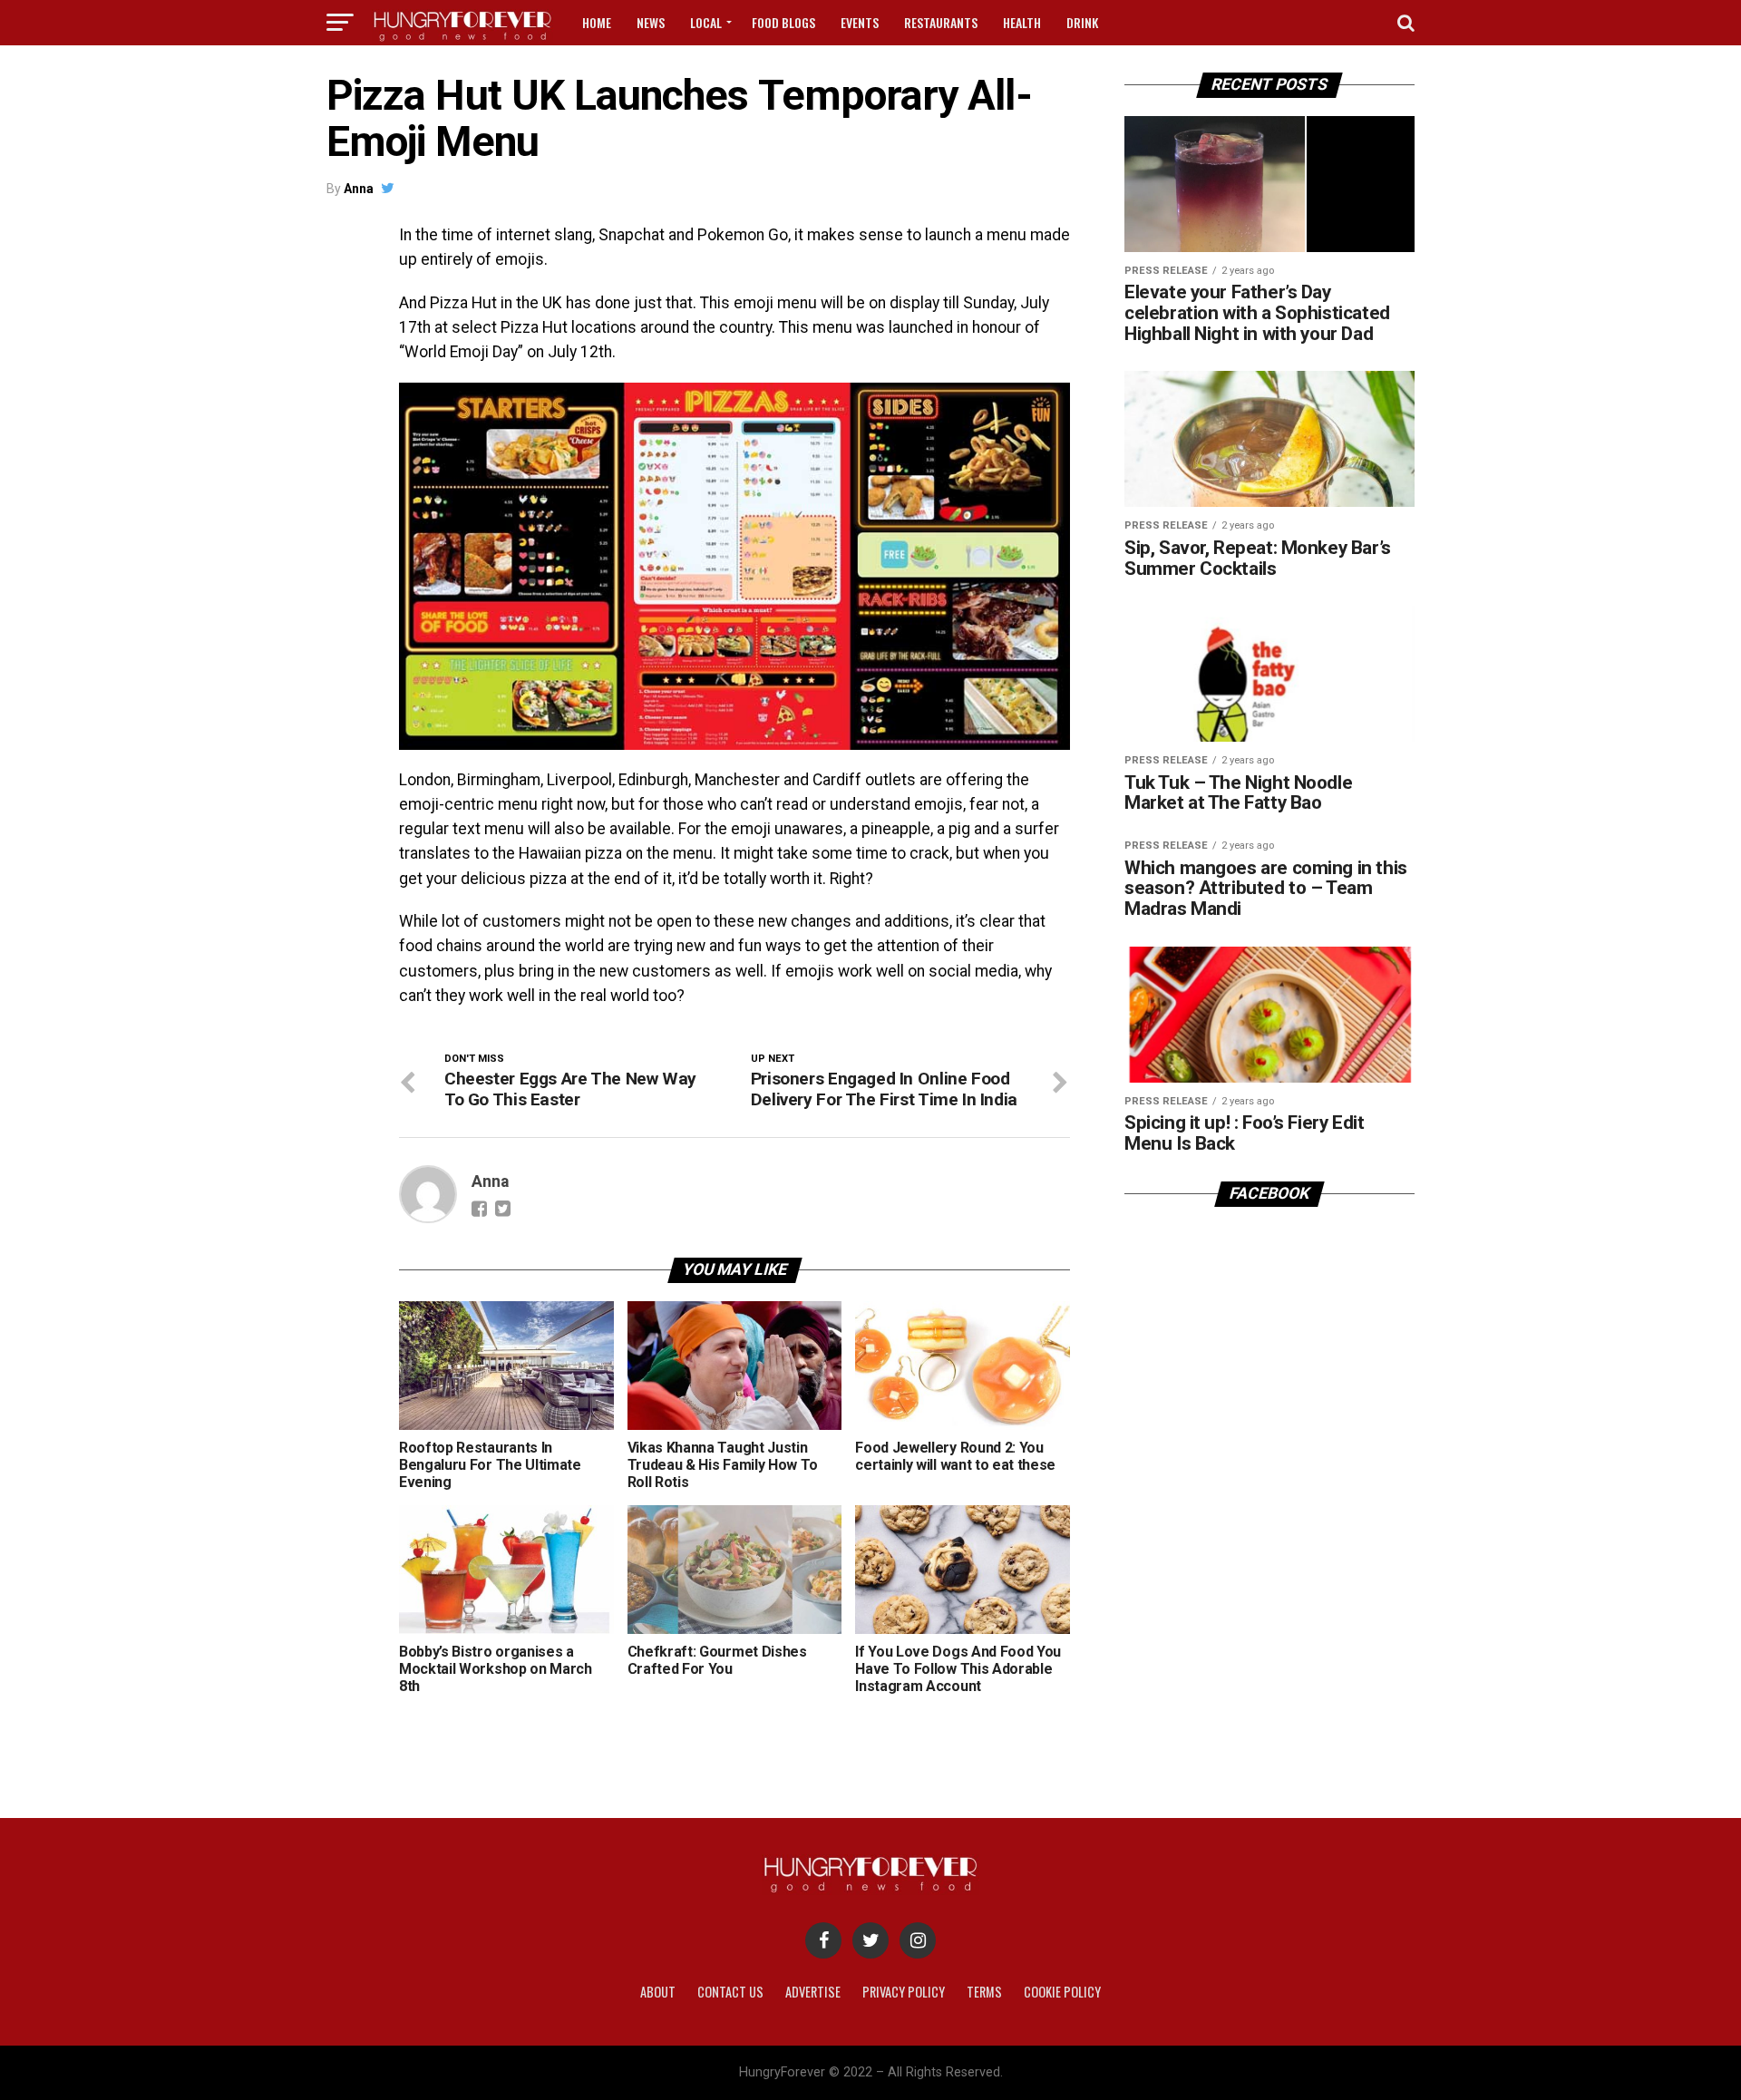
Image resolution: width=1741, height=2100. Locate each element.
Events (860, 22)
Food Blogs (783, 22)
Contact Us (730, 1992)
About (658, 1992)
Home (597, 22)
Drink (1082, 22)
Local (706, 22)
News (651, 22)
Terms (984, 1992)
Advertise (813, 1992)
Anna (359, 189)
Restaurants (941, 22)
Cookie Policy (1062, 1992)
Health (1022, 22)
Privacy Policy (904, 1992)
